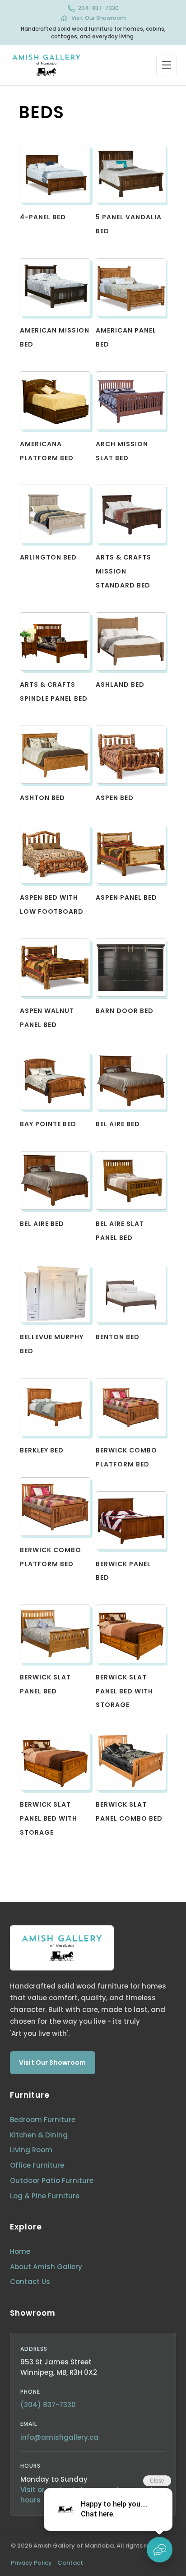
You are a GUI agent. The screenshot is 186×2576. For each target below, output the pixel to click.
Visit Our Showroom (99, 18)
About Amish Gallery (46, 2267)
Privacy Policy (31, 2563)
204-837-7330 (98, 8)
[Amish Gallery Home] (46, 65)
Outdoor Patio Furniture (52, 2181)
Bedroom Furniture (43, 2120)
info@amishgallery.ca (59, 2437)
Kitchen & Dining (39, 2135)
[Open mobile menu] (167, 65)
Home (20, 2251)
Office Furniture (37, 2165)
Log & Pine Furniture (45, 2196)
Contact (70, 2563)
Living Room (31, 2150)
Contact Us (30, 2282)
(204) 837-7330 (48, 2405)
